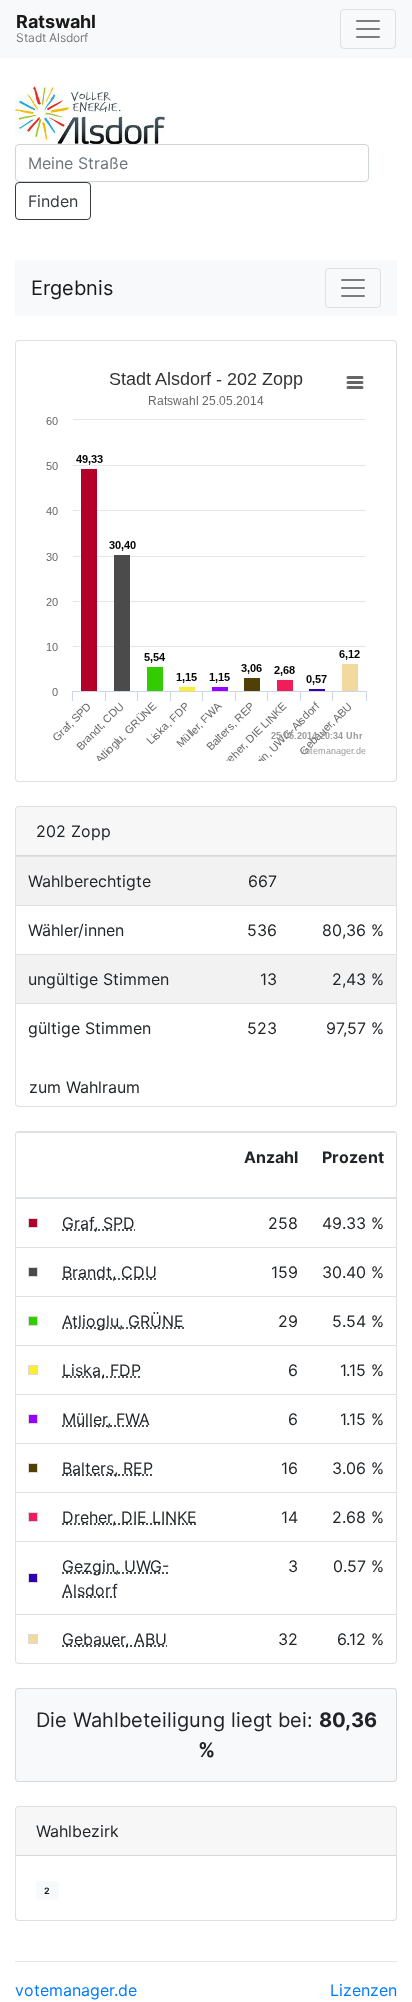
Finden (53, 201)
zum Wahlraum (84, 1087)
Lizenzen (363, 1990)
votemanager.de (76, 1990)
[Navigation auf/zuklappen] (368, 29)
